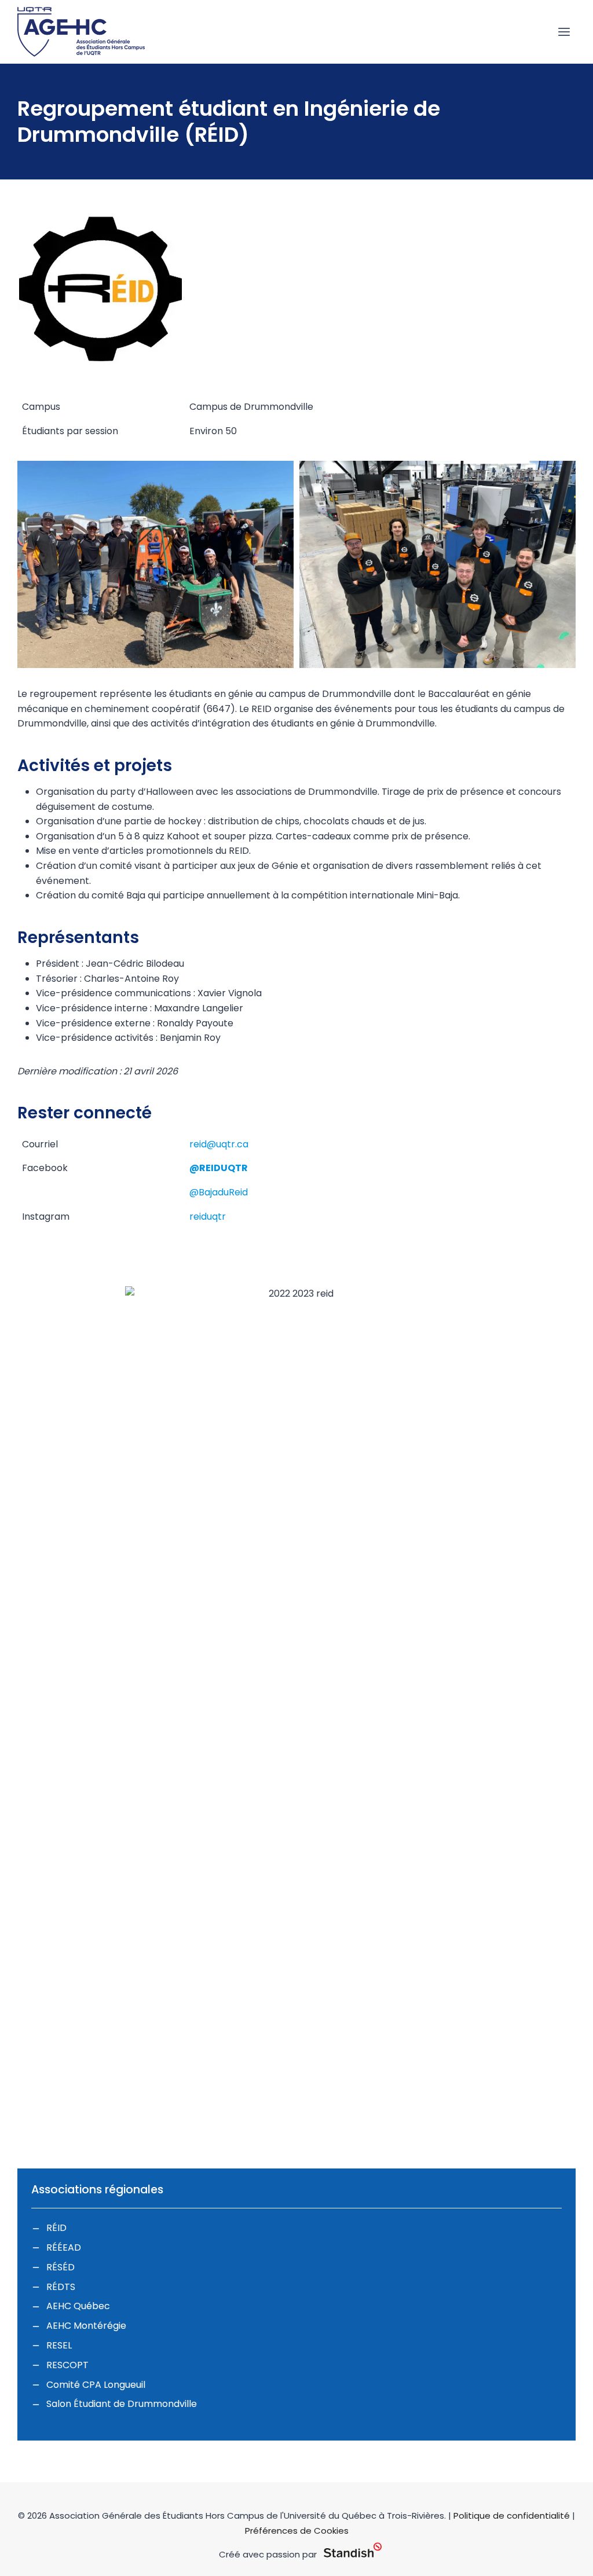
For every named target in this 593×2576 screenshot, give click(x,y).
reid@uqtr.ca (219, 1144)
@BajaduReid (219, 1192)
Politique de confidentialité (512, 2516)
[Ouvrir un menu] (564, 32)
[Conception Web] (353, 2551)
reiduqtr (208, 1217)
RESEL (59, 2345)
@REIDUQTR (219, 1168)
